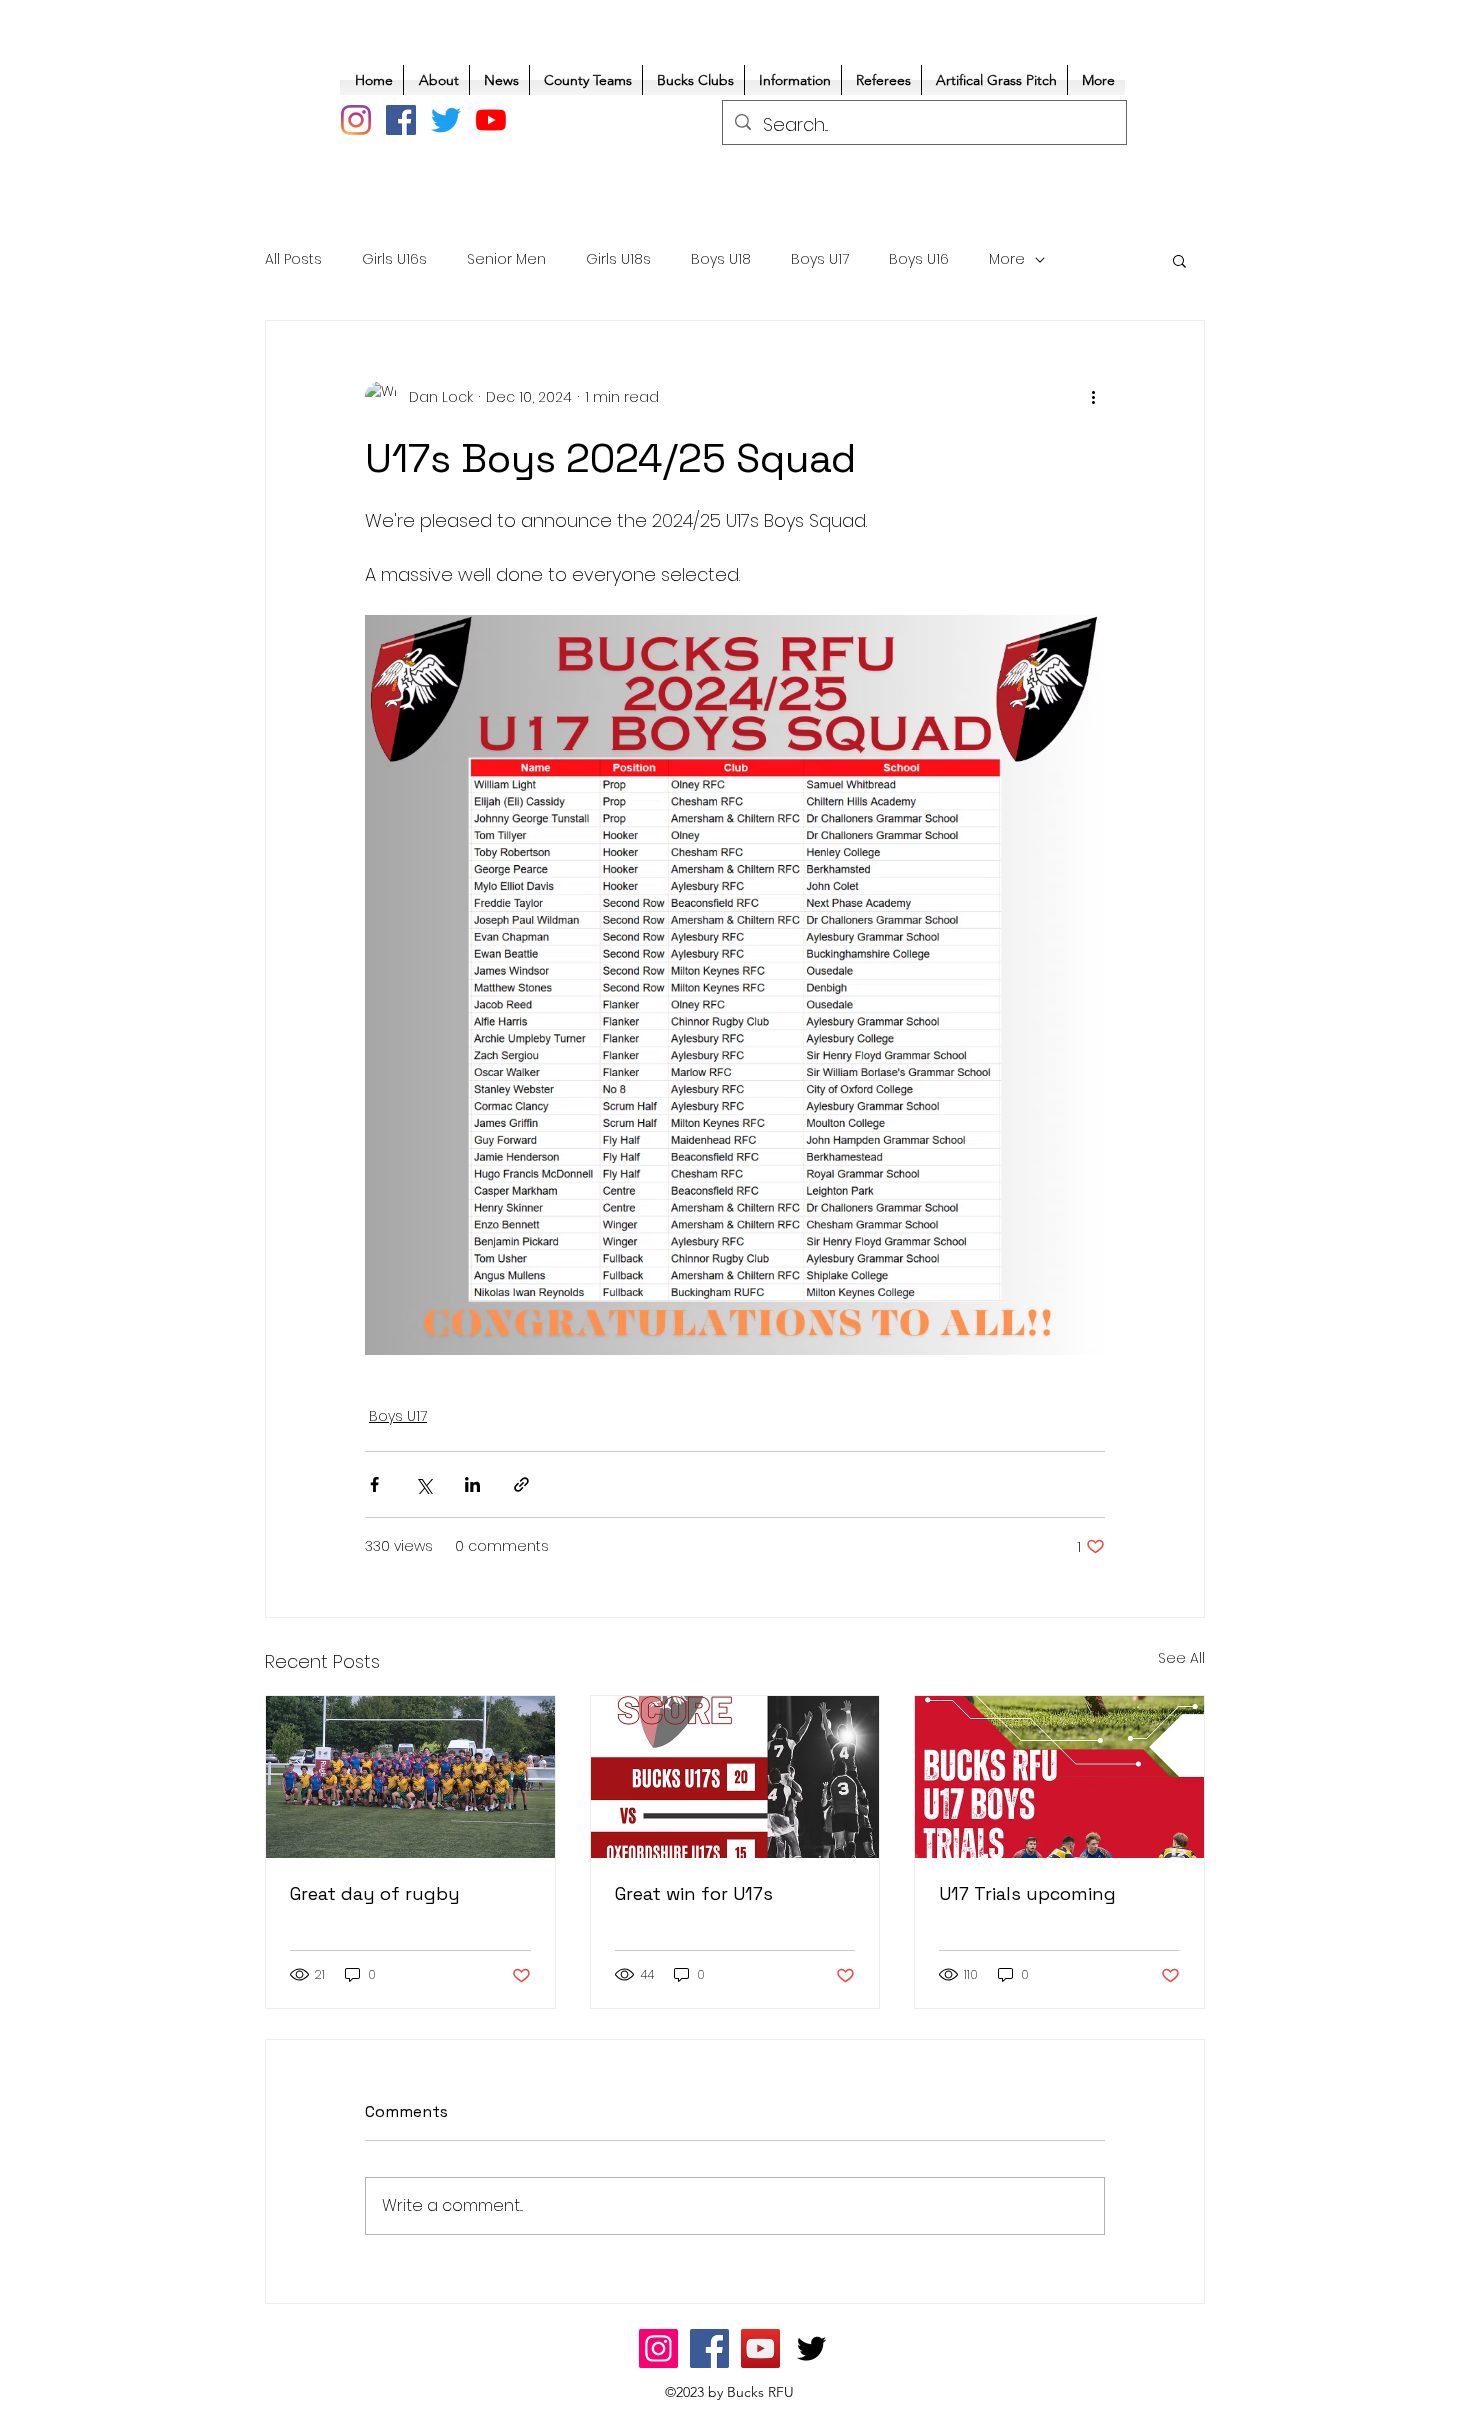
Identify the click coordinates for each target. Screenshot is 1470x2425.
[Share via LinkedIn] (472, 1484)
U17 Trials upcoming (1027, 1893)
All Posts (293, 259)
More (1007, 259)
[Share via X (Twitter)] (423, 1484)
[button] (1179, 260)
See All (1181, 1658)
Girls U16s (394, 259)
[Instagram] (356, 120)
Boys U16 (919, 259)
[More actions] (1093, 397)
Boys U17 (820, 259)
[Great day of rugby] (410, 1777)
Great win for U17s (694, 1893)
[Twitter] (446, 120)
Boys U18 (721, 259)
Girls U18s (618, 259)
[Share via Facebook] (374, 1484)
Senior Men (506, 259)
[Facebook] (401, 120)
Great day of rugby (375, 1893)
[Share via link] (521, 1484)
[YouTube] (491, 120)
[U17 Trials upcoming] (1059, 1777)
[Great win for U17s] (735, 1777)
